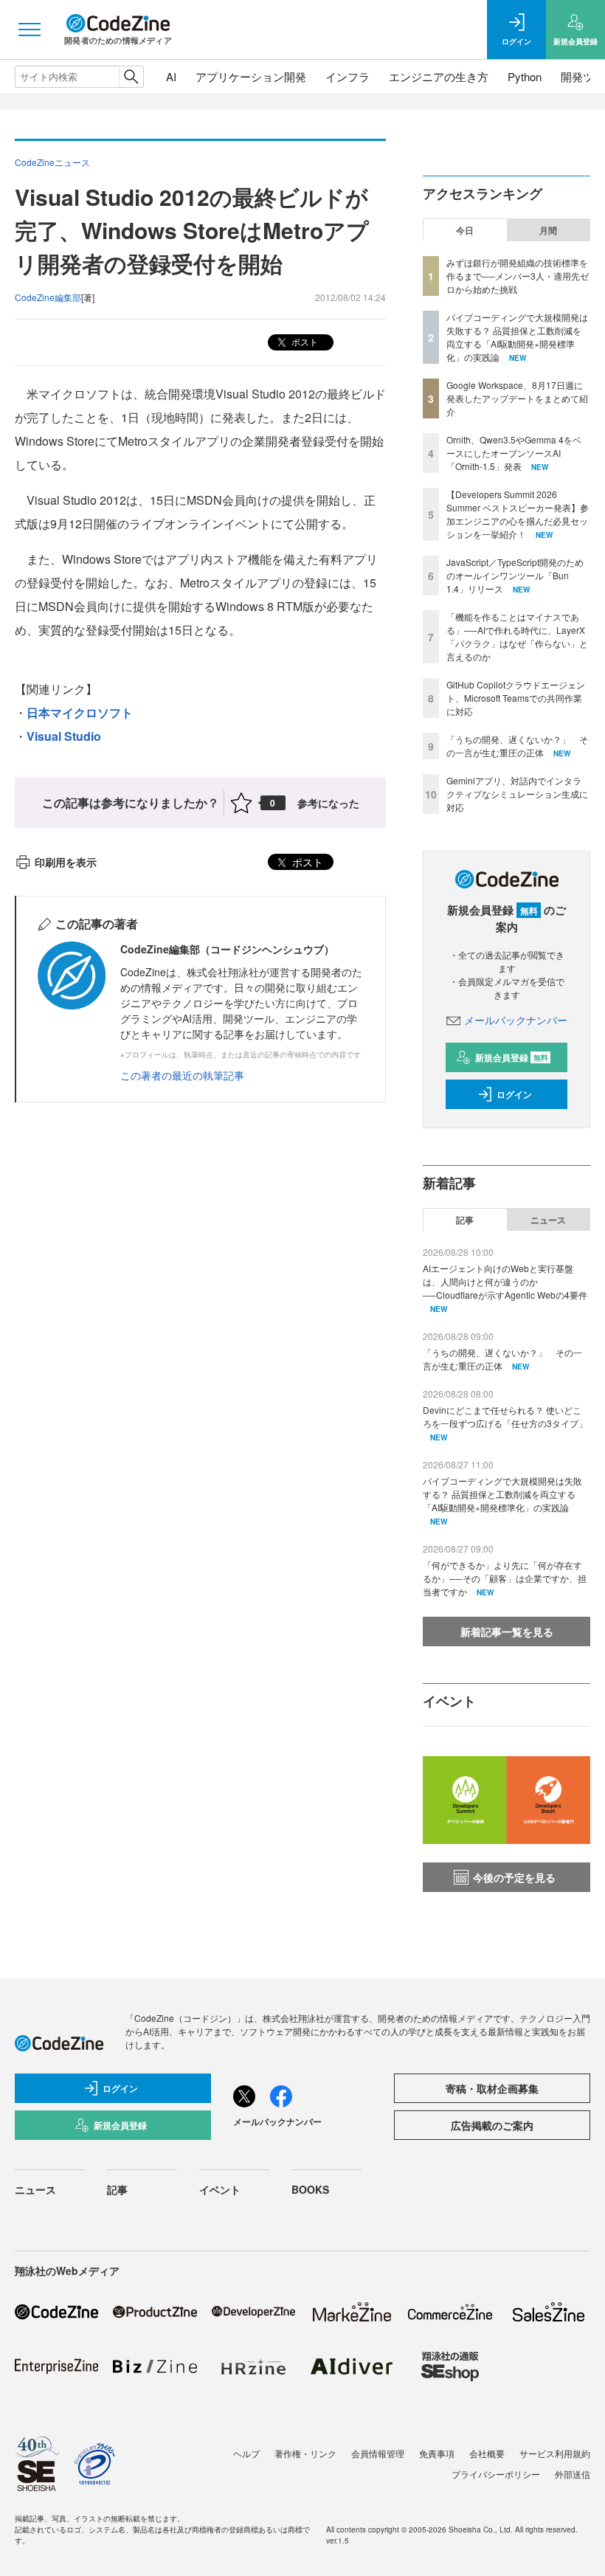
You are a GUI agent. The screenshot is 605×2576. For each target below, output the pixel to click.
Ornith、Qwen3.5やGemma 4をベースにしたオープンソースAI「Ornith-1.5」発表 (514, 453)
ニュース (548, 1220)
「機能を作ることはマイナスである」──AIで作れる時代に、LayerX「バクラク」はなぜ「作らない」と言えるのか (517, 636)
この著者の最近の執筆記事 (182, 1075)
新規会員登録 (512, 1057)
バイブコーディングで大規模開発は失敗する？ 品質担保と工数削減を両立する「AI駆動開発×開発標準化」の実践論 (517, 337)
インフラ (348, 76)
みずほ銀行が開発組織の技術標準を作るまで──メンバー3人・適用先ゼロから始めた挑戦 (518, 276)
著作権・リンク (305, 2453)
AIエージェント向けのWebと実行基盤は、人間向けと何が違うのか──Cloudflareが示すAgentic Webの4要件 (505, 1281)
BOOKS (310, 2189)
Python (525, 76)
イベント (220, 2189)
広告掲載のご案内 (492, 2125)
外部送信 (573, 2474)
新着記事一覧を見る (507, 1631)
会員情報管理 (378, 2453)
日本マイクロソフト (80, 712)
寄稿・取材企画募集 (492, 2088)
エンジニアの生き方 (439, 76)
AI (171, 76)
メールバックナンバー (516, 1020)
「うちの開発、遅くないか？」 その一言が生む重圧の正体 (517, 746)
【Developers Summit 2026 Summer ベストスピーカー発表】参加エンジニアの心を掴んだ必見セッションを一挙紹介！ (518, 514)
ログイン (514, 1094)
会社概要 (487, 2453)
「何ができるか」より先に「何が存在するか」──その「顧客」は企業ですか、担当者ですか (505, 1578)
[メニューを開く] (30, 30)
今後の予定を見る (514, 1877)
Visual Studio (64, 736)
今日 (465, 230)
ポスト (304, 341)
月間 (548, 230)
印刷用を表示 (66, 862)
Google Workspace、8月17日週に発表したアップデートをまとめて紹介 (517, 398)
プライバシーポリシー (496, 2474)
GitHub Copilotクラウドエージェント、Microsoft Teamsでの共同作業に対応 (516, 698)
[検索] (131, 77)
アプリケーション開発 (251, 76)
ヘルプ (246, 2453)
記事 (465, 1220)
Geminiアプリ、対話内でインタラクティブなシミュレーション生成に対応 (517, 794)
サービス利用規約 (555, 2453)
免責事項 (437, 2453)
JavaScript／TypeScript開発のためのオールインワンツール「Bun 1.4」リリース (515, 575)
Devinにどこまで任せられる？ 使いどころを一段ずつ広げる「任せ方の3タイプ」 (505, 1416)
